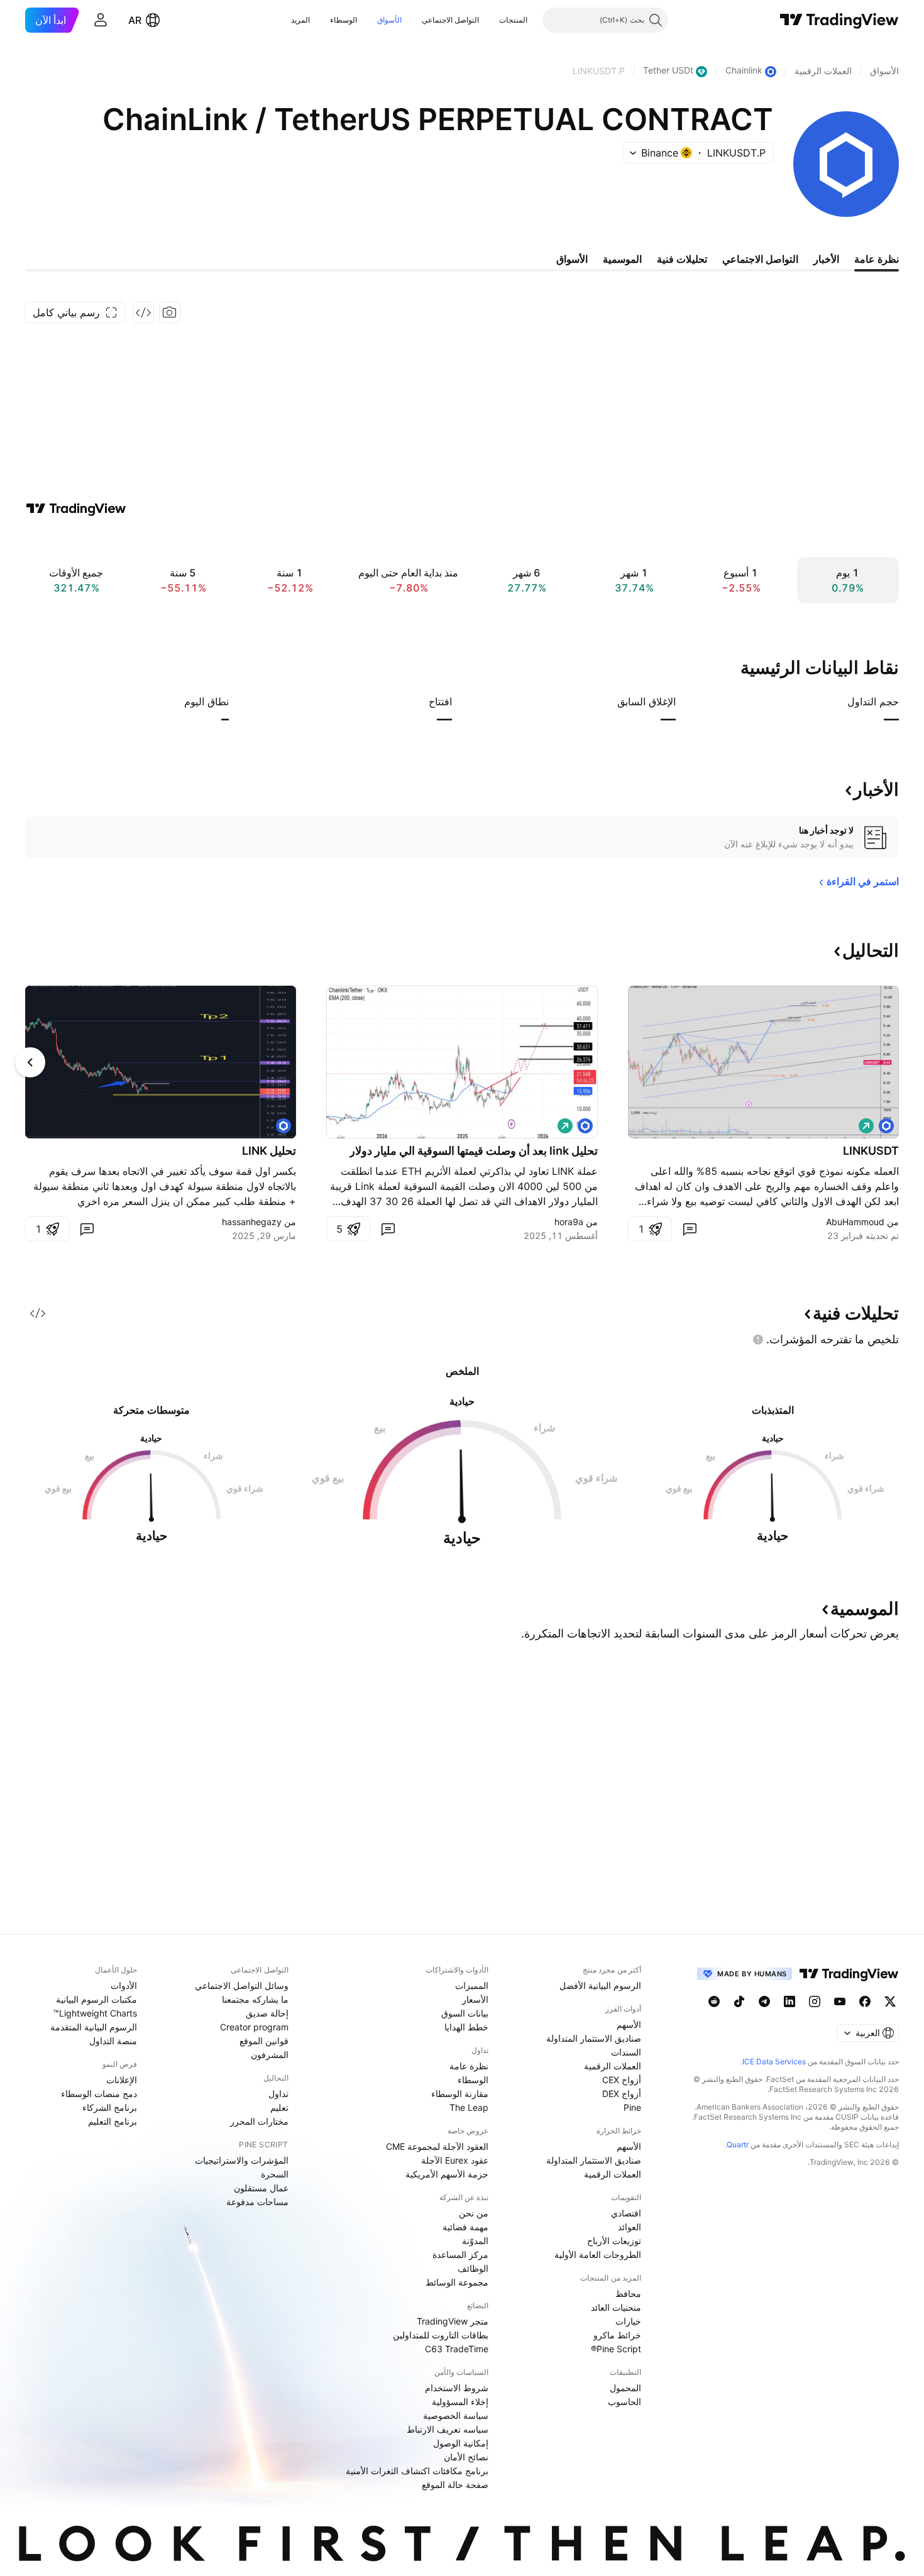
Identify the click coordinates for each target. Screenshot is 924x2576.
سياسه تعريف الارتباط (448, 2429)
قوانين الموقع (264, 2041)
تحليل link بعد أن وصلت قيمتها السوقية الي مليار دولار (474, 1151)
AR (135, 20)
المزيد (300, 20)
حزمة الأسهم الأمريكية (447, 2174)
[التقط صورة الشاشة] (170, 312)
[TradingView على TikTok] (739, 2001)
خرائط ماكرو (617, 2335)
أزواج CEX (622, 2080)
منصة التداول (113, 2041)
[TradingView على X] (890, 2001)
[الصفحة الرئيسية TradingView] (839, 20)
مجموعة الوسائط (457, 2282)
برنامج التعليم (113, 2121)
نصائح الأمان (466, 2457)
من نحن (474, 2213)
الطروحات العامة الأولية (598, 2254)
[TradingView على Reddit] (714, 2001)
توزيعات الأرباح (614, 2241)
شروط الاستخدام (457, 2388)
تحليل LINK (269, 1151)
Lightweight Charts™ (95, 2013)
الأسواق (389, 20)
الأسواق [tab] (572, 259)
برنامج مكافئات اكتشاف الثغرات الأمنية (417, 2471)
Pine (632, 2107)
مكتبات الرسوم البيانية (96, 1999)
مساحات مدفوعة (257, 2202)
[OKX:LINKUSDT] (585, 1126)
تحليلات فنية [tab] (682, 259)
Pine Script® (616, 2349)
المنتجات (513, 20)
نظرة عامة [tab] (877, 259)
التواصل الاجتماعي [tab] (760, 259)
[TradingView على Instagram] (815, 2001)
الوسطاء (344, 20)
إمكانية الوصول (461, 2443)
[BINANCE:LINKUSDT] (886, 1126)
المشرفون (270, 2055)
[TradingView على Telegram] (764, 2001)
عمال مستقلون (261, 2188)
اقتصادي (626, 2213)
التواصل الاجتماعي (450, 20)
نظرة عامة (469, 2066)
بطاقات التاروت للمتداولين (441, 2335)
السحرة (275, 2174)
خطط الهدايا (466, 2027)
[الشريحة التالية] (30, 1062)
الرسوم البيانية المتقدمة (94, 2027)
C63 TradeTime (457, 2349)
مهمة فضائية (465, 2227)
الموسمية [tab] (622, 259)
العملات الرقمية (613, 2066)
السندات (626, 2052)
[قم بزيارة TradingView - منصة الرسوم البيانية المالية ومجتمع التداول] (76, 509)
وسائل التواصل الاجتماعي (242, 1985)
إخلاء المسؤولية (460, 2402)
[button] (490, 20)
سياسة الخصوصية (456, 2415)
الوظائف (473, 2268)
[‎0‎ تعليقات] (690, 1229)
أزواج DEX (622, 2094)
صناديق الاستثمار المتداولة (594, 2038)
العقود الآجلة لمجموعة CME (437, 2146)
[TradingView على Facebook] (865, 2001)
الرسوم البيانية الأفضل (600, 1985)
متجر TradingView (453, 2321)
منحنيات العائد (616, 2307)
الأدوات (124, 1985)
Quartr (738, 2144)
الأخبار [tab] (826, 259)
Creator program (254, 2027)
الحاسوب (624, 2402)
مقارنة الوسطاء (460, 2094)
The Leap (469, 2107)
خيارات (628, 2321)
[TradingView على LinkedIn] (789, 2001)
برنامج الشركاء (110, 2107)
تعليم (279, 2107)
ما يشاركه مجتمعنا (255, 1999)
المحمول (625, 2388)
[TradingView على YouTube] (840, 2001)
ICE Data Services (774, 2061)
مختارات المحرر (259, 2121)
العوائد (630, 2227)
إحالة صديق (267, 2013)
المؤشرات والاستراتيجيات (242, 2160)
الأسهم (629, 2024)
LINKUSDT (871, 1151)
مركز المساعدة (460, 2254)
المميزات (472, 1985)
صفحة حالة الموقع (455, 2485)
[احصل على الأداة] (143, 312)
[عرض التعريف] (839, 702)
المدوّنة (475, 2241)
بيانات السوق (465, 2013)
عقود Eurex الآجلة (455, 2160)
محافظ (628, 2293)
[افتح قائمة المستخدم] (101, 20)
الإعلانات (122, 2080)
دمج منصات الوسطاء (99, 2094)
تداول (278, 2094)
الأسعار (475, 1999)
